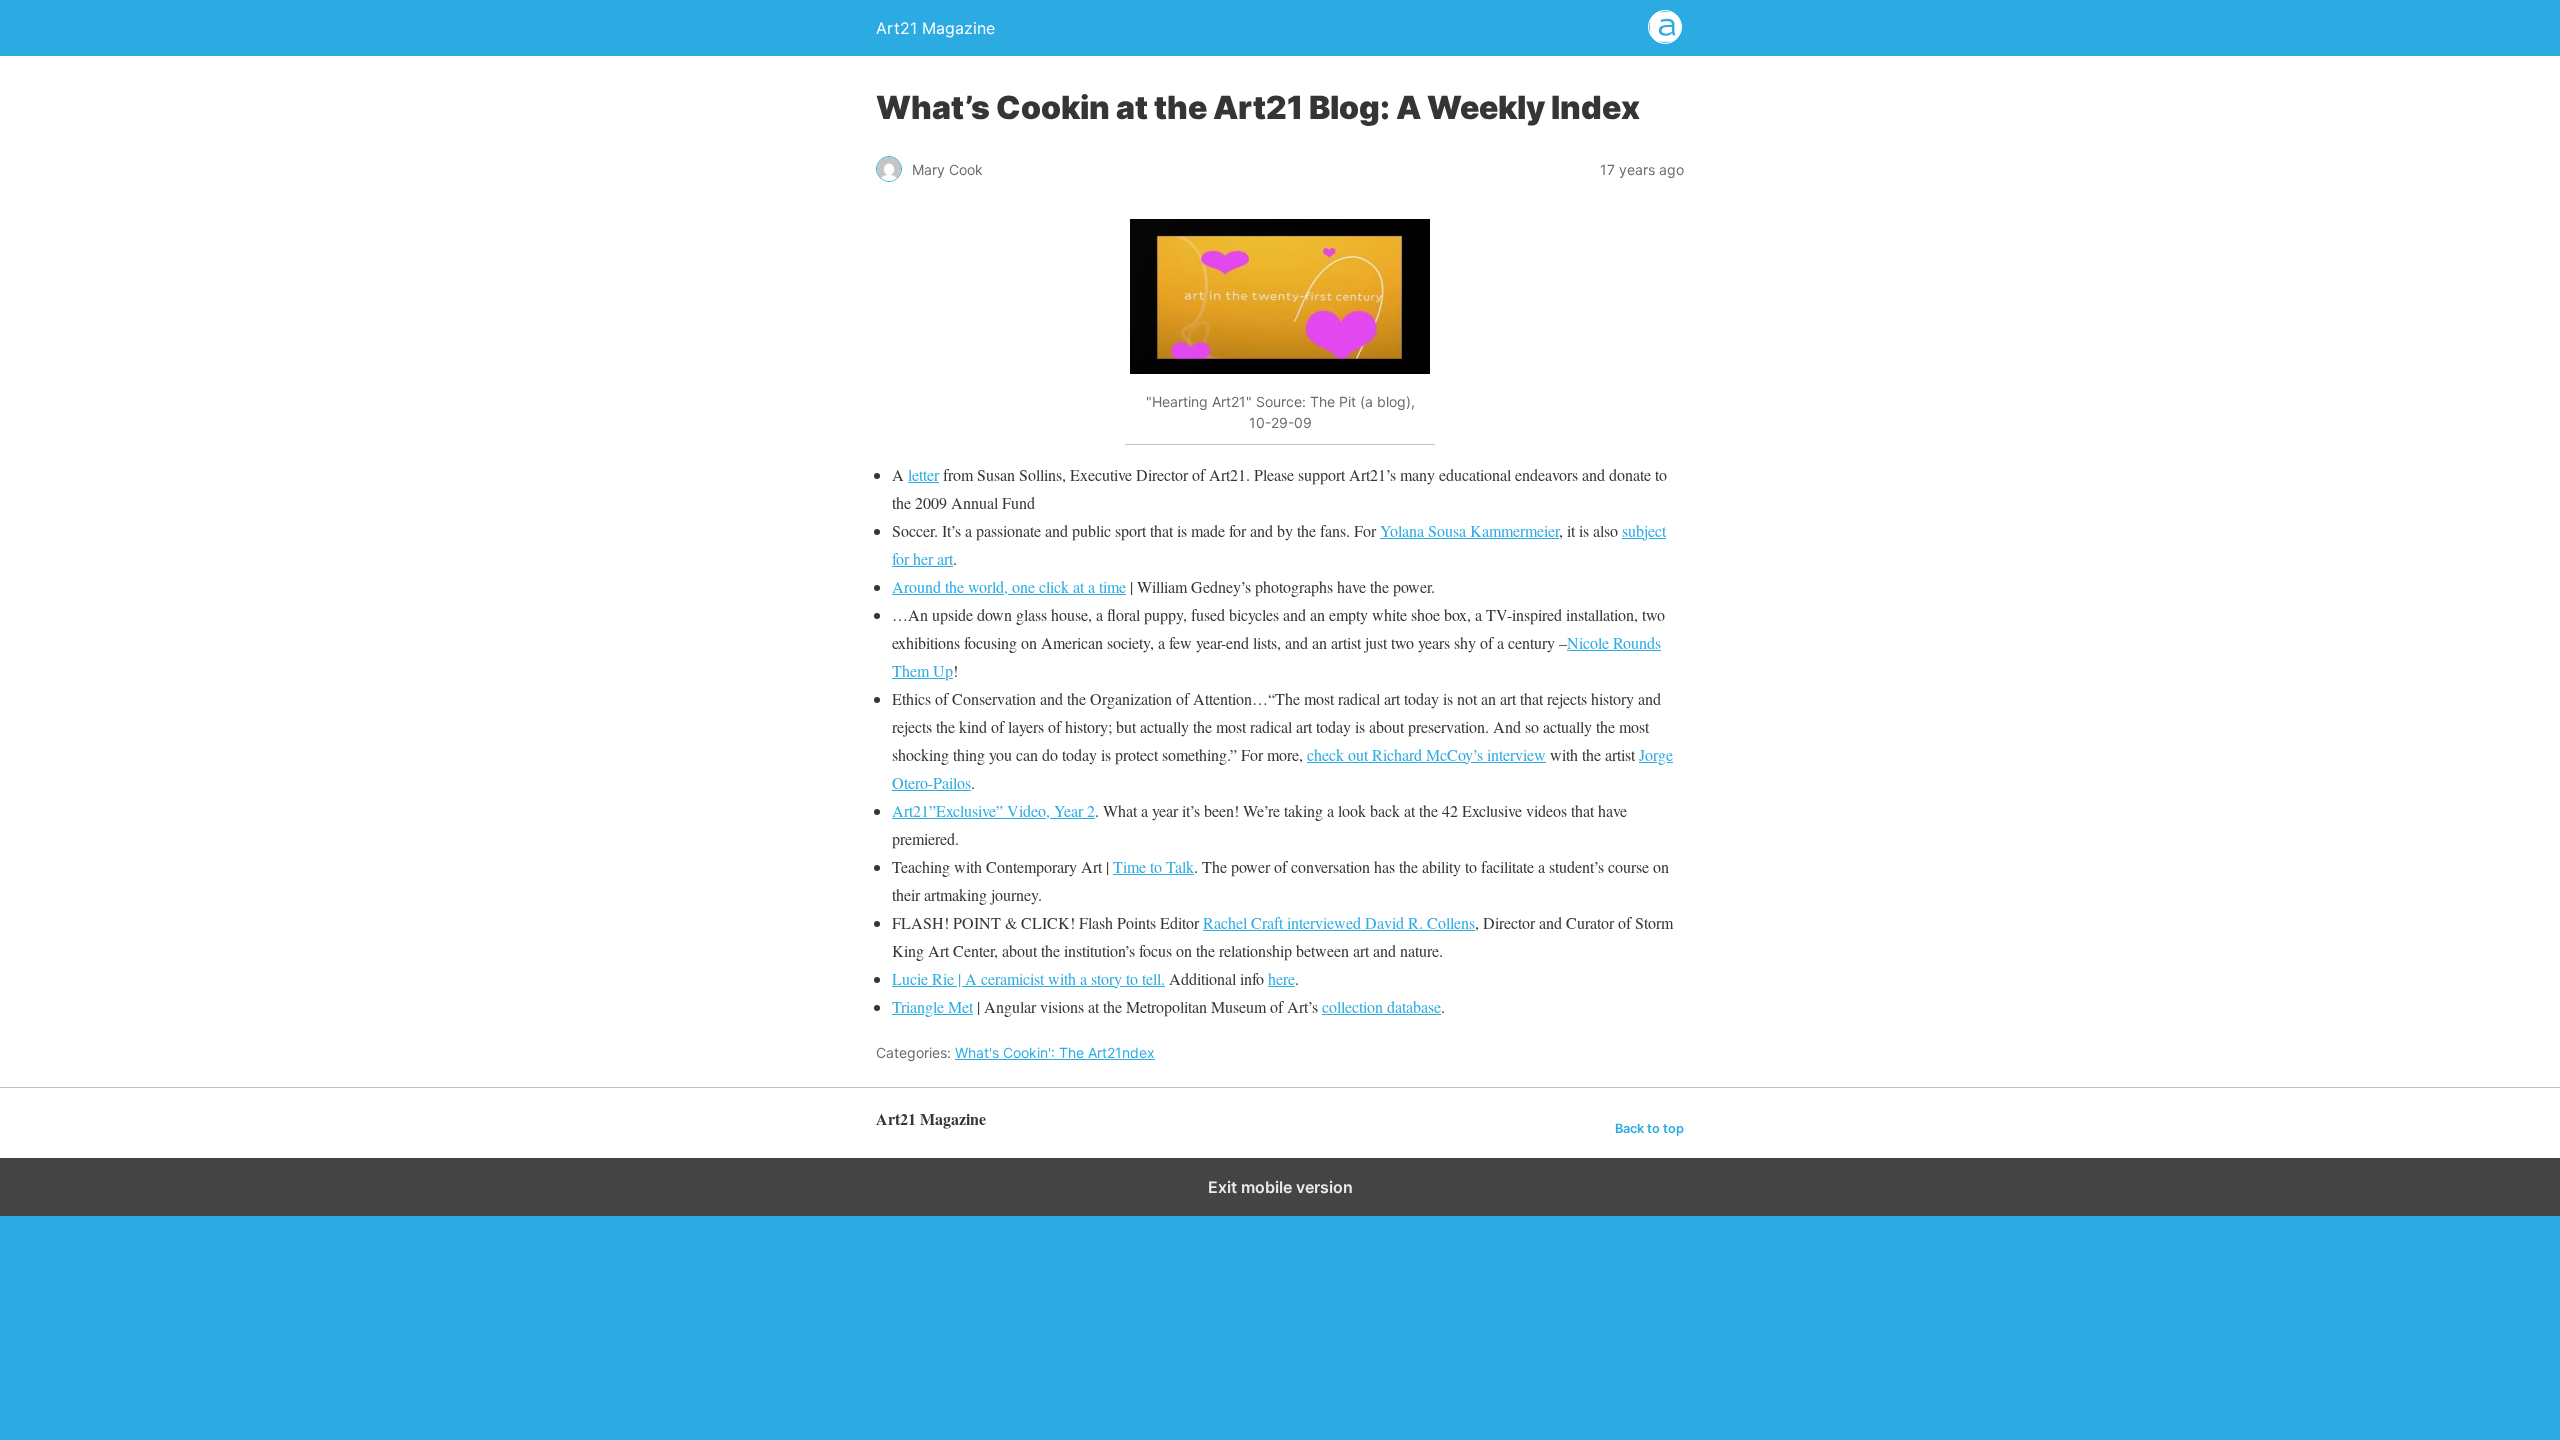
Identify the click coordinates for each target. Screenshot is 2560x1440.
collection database (1381, 1006)
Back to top (1649, 1128)
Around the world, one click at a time (1009, 586)
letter (923, 474)
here (1281, 978)
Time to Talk (1153, 866)
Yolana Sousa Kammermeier (1469, 530)
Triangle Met (932, 1006)
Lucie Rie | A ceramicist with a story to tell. (1028, 978)
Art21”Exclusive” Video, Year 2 (993, 810)
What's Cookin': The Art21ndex (1055, 1052)
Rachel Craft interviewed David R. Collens (1339, 922)
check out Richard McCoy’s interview (1426, 754)
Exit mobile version (1280, 1187)
